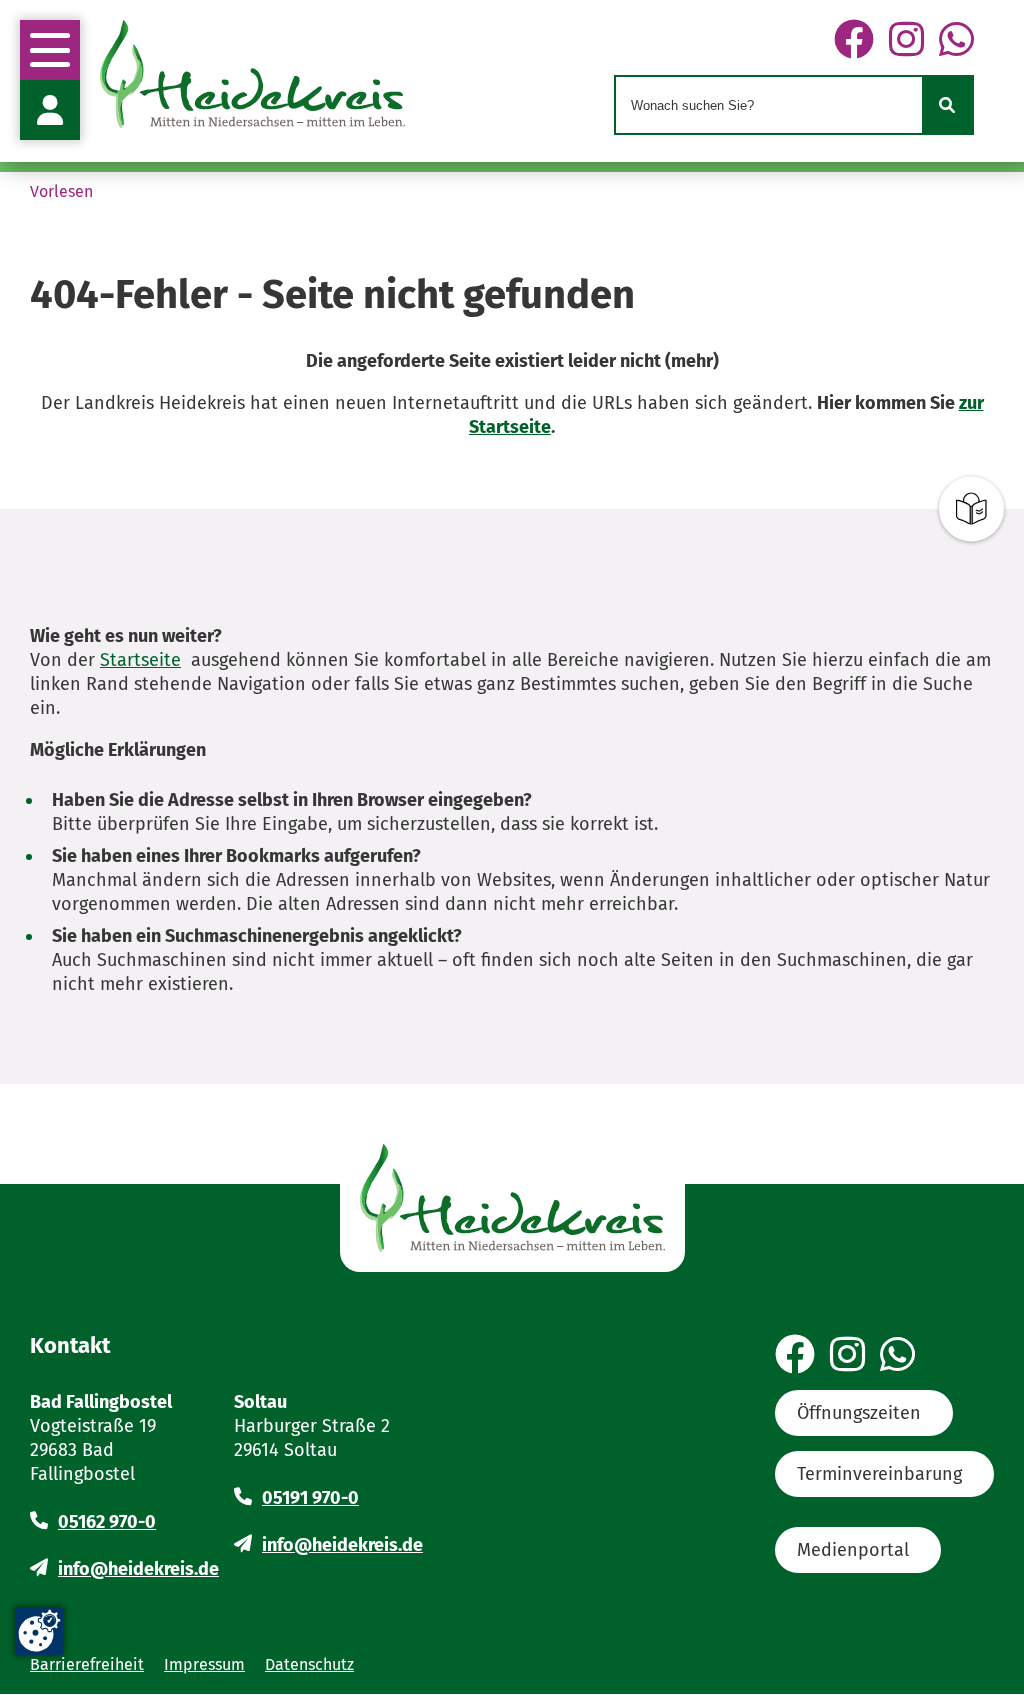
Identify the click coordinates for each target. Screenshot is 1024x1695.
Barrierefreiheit (87, 1664)
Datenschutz (309, 1664)
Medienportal (853, 1550)
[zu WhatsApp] (956, 41)
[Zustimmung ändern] (39, 1631)
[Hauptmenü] (50, 50)
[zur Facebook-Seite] (854, 41)
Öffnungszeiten (859, 1413)
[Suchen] (947, 105)
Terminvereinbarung (879, 1474)
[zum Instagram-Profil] (906, 41)
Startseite (140, 660)
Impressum (204, 1664)
